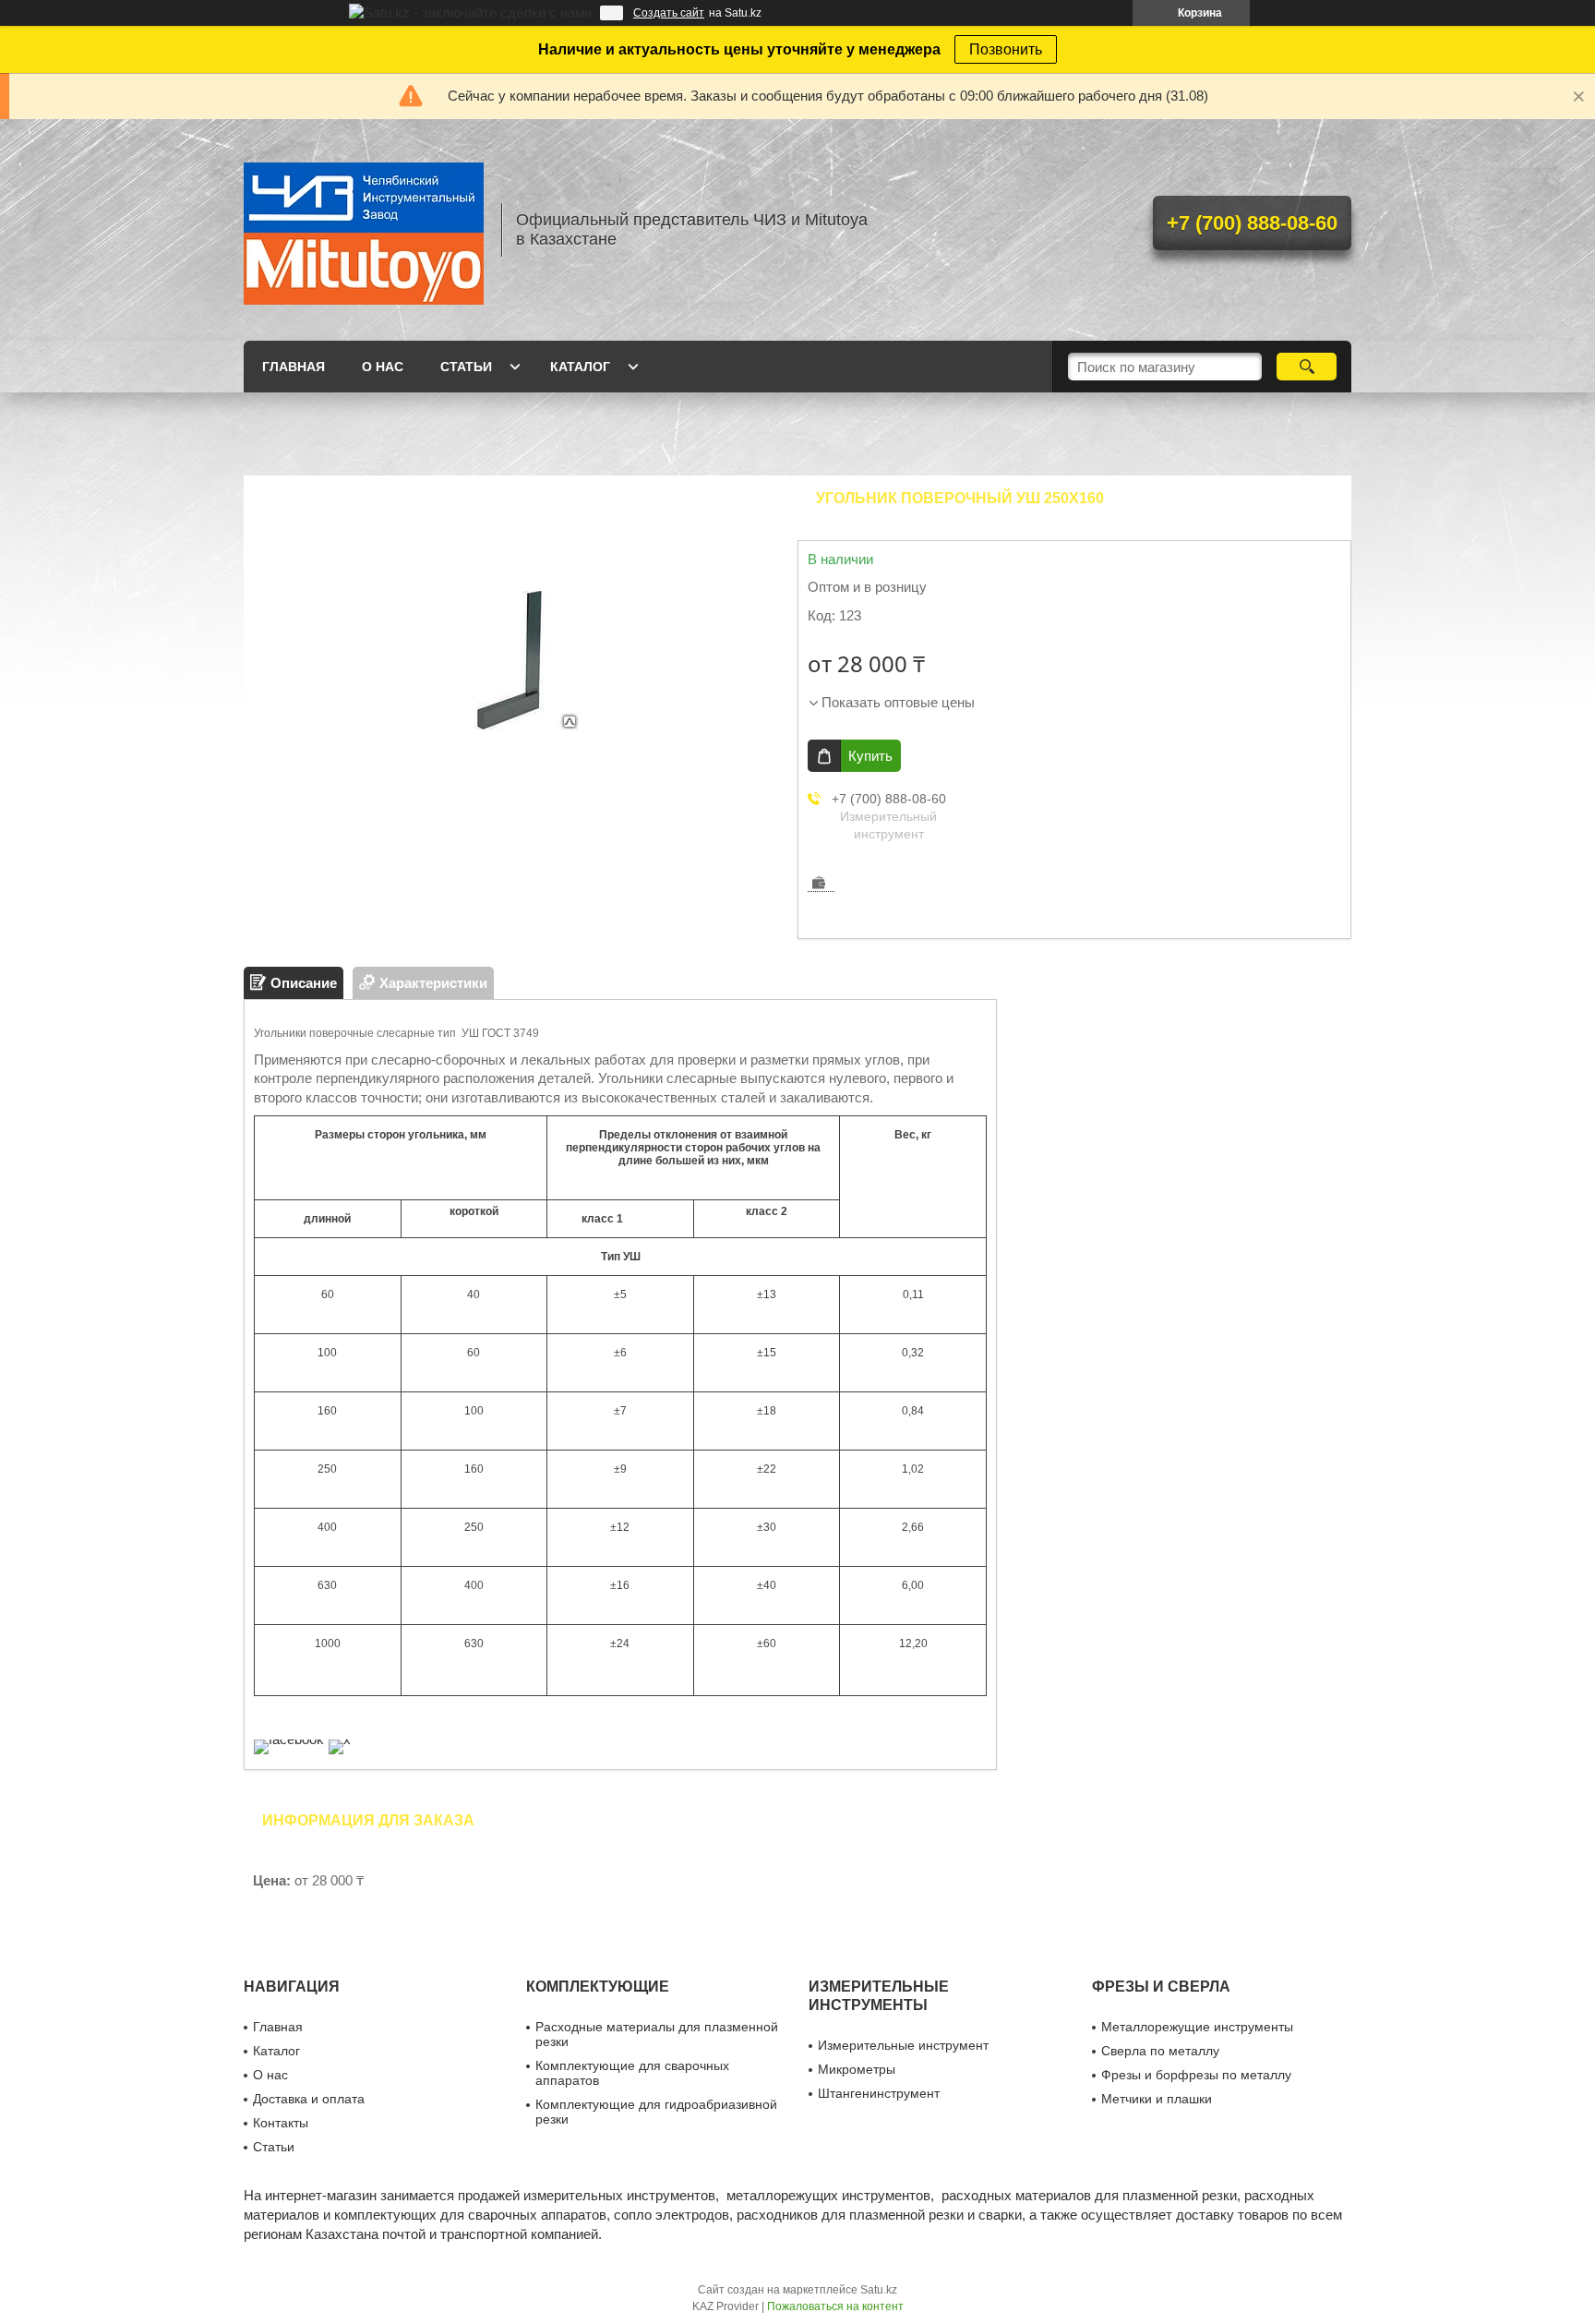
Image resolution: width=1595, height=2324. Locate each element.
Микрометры (857, 2069)
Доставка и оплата (309, 2099)
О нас (383, 367)
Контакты (281, 2123)
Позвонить (1006, 49)
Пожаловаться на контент (835, 2306)
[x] (340, 1739)
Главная (294, 367)
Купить (870, 756)
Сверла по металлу (1160, 2051)
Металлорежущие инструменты (1197, 2027)
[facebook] (289, 1739)
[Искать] (1307, 367)
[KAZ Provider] (364, 230)
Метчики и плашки (1157, 2099)
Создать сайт (669, 13)
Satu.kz (879, 2290)
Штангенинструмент (879, 2093)
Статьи (466, 367)
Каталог (580, 367)
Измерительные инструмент (903, 2045)
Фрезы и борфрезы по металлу (1196, 2075)
